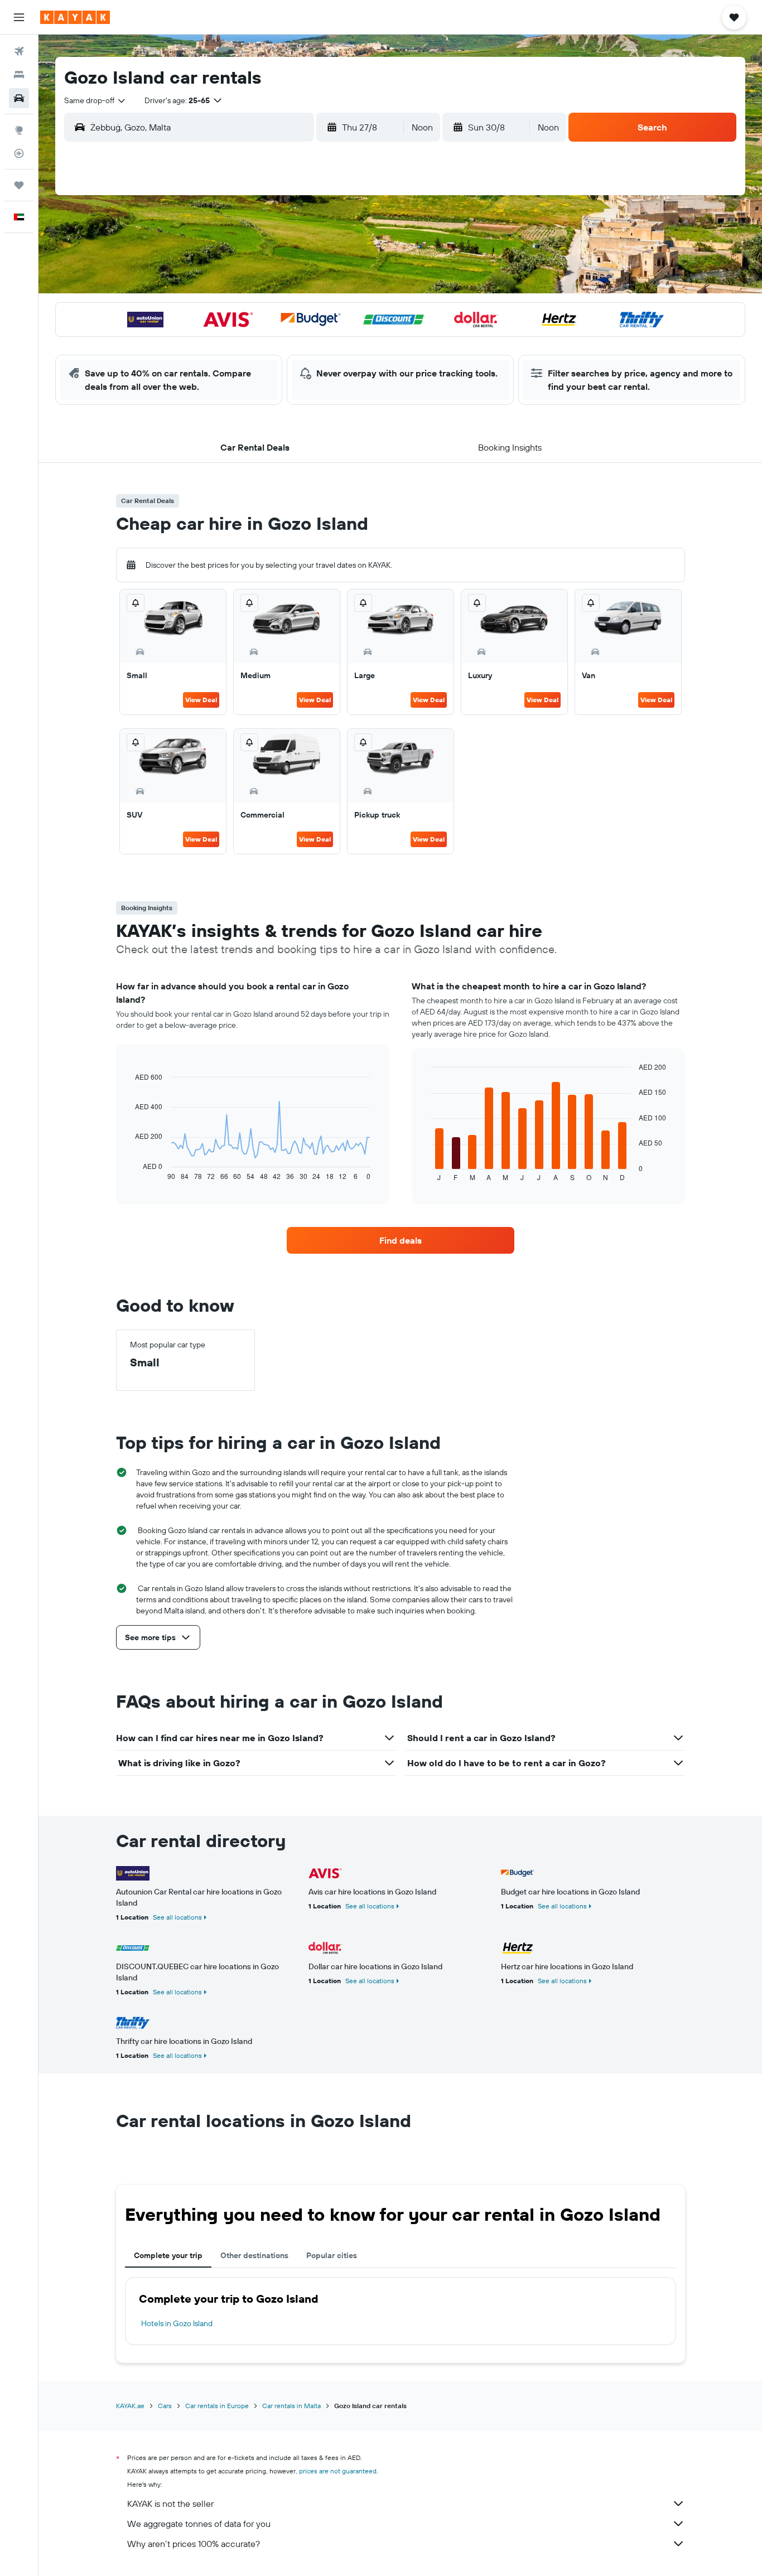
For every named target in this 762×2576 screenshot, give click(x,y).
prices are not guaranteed (338, 2471)
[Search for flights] (19, 51)
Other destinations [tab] (254, 2255)
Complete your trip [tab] (168, 2255)
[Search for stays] (19, 75)
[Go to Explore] (19, 130)
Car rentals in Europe (217, 2406)
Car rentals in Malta (291, 2406)
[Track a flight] (19, 153)
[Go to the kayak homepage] (75, 17)
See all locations (177, 1917)
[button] (19, 17)
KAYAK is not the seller (170, 2503)
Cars (165, 2406)
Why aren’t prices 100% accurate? (194, 2544)
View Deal (201, 700)
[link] (401, 1240)
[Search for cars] (19, 98)
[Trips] (19, 185)
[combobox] (95, 100)
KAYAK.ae (130, 2406)
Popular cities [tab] (332, 2255)
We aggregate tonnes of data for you (199, 2524)
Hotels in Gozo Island (177, 2323)
